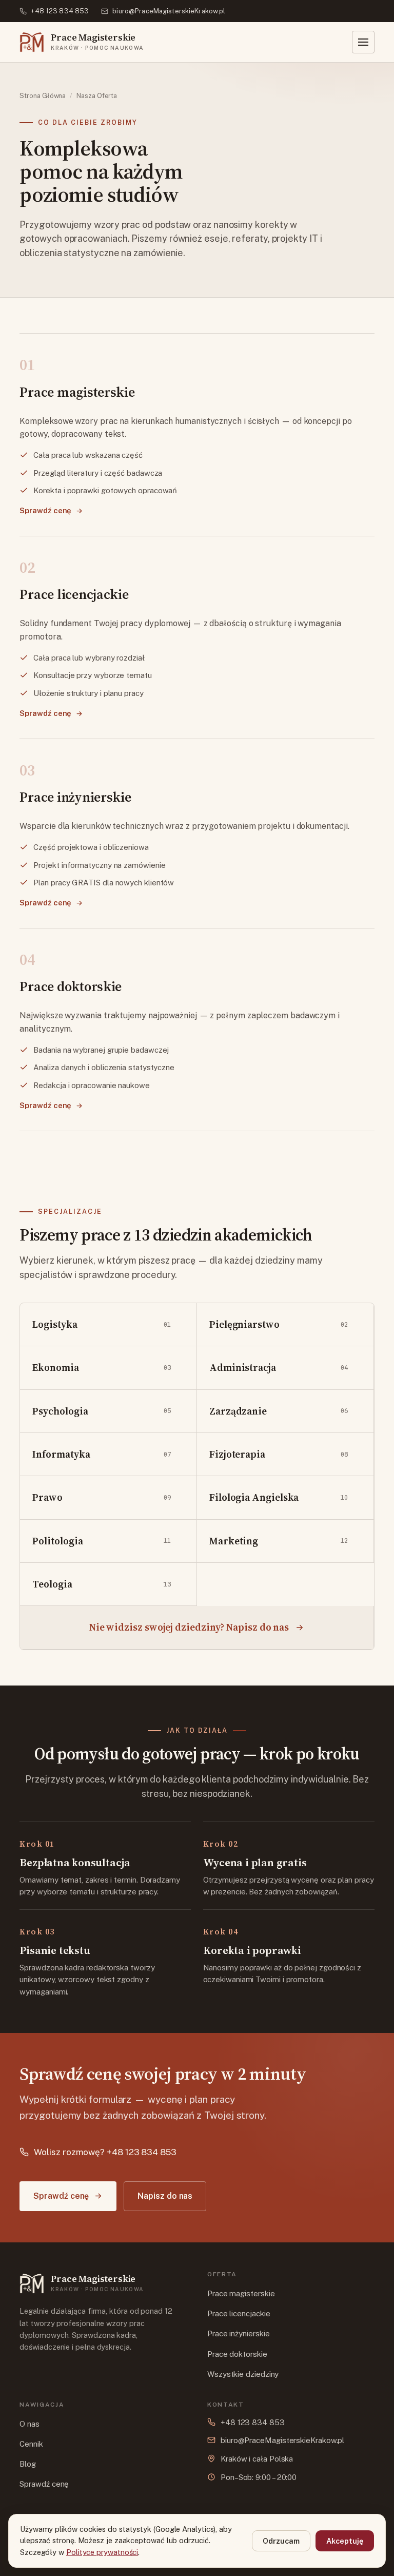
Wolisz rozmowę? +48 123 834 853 (105, 2152)
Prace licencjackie (239, 2313)
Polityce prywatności (102, 2552)
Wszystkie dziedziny (243, 2374)
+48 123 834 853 (60, 11)
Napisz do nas (165, 2196)
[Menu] (363, 42)
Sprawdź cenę (45, 510)
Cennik (31, 2444)
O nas (29, 2424)
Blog (28, 2464)
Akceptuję (345, 2541)
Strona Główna (43, 96)
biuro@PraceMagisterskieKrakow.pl (169, 11)
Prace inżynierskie (238, 2333)
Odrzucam (281, 2541)
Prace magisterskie (241, 2293)
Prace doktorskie (237, 2354)
